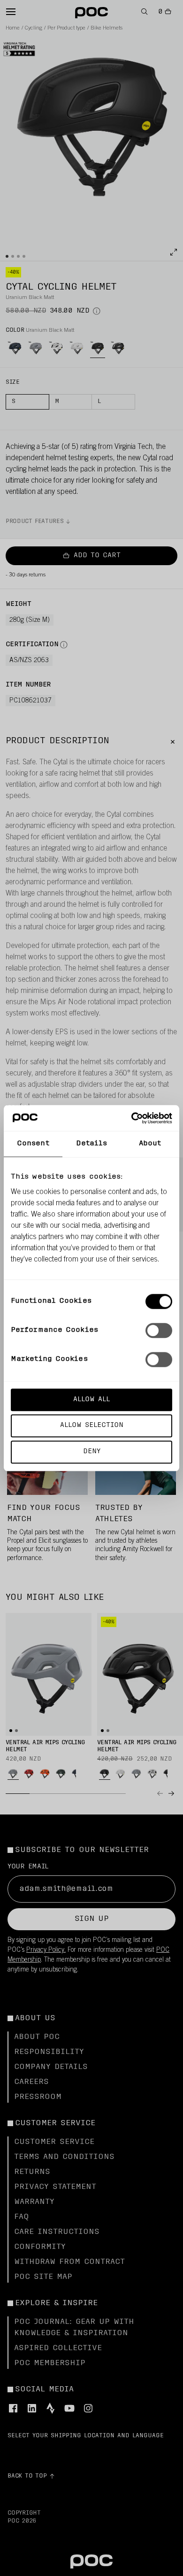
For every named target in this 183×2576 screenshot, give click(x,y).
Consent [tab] (33, 1144)
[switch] (159, 1330)
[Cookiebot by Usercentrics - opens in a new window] (132, 1118)
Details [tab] (92, 1144)
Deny (92, 1452)
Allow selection (92, 1426)
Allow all (91, 1400)
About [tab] (150, 1144)
